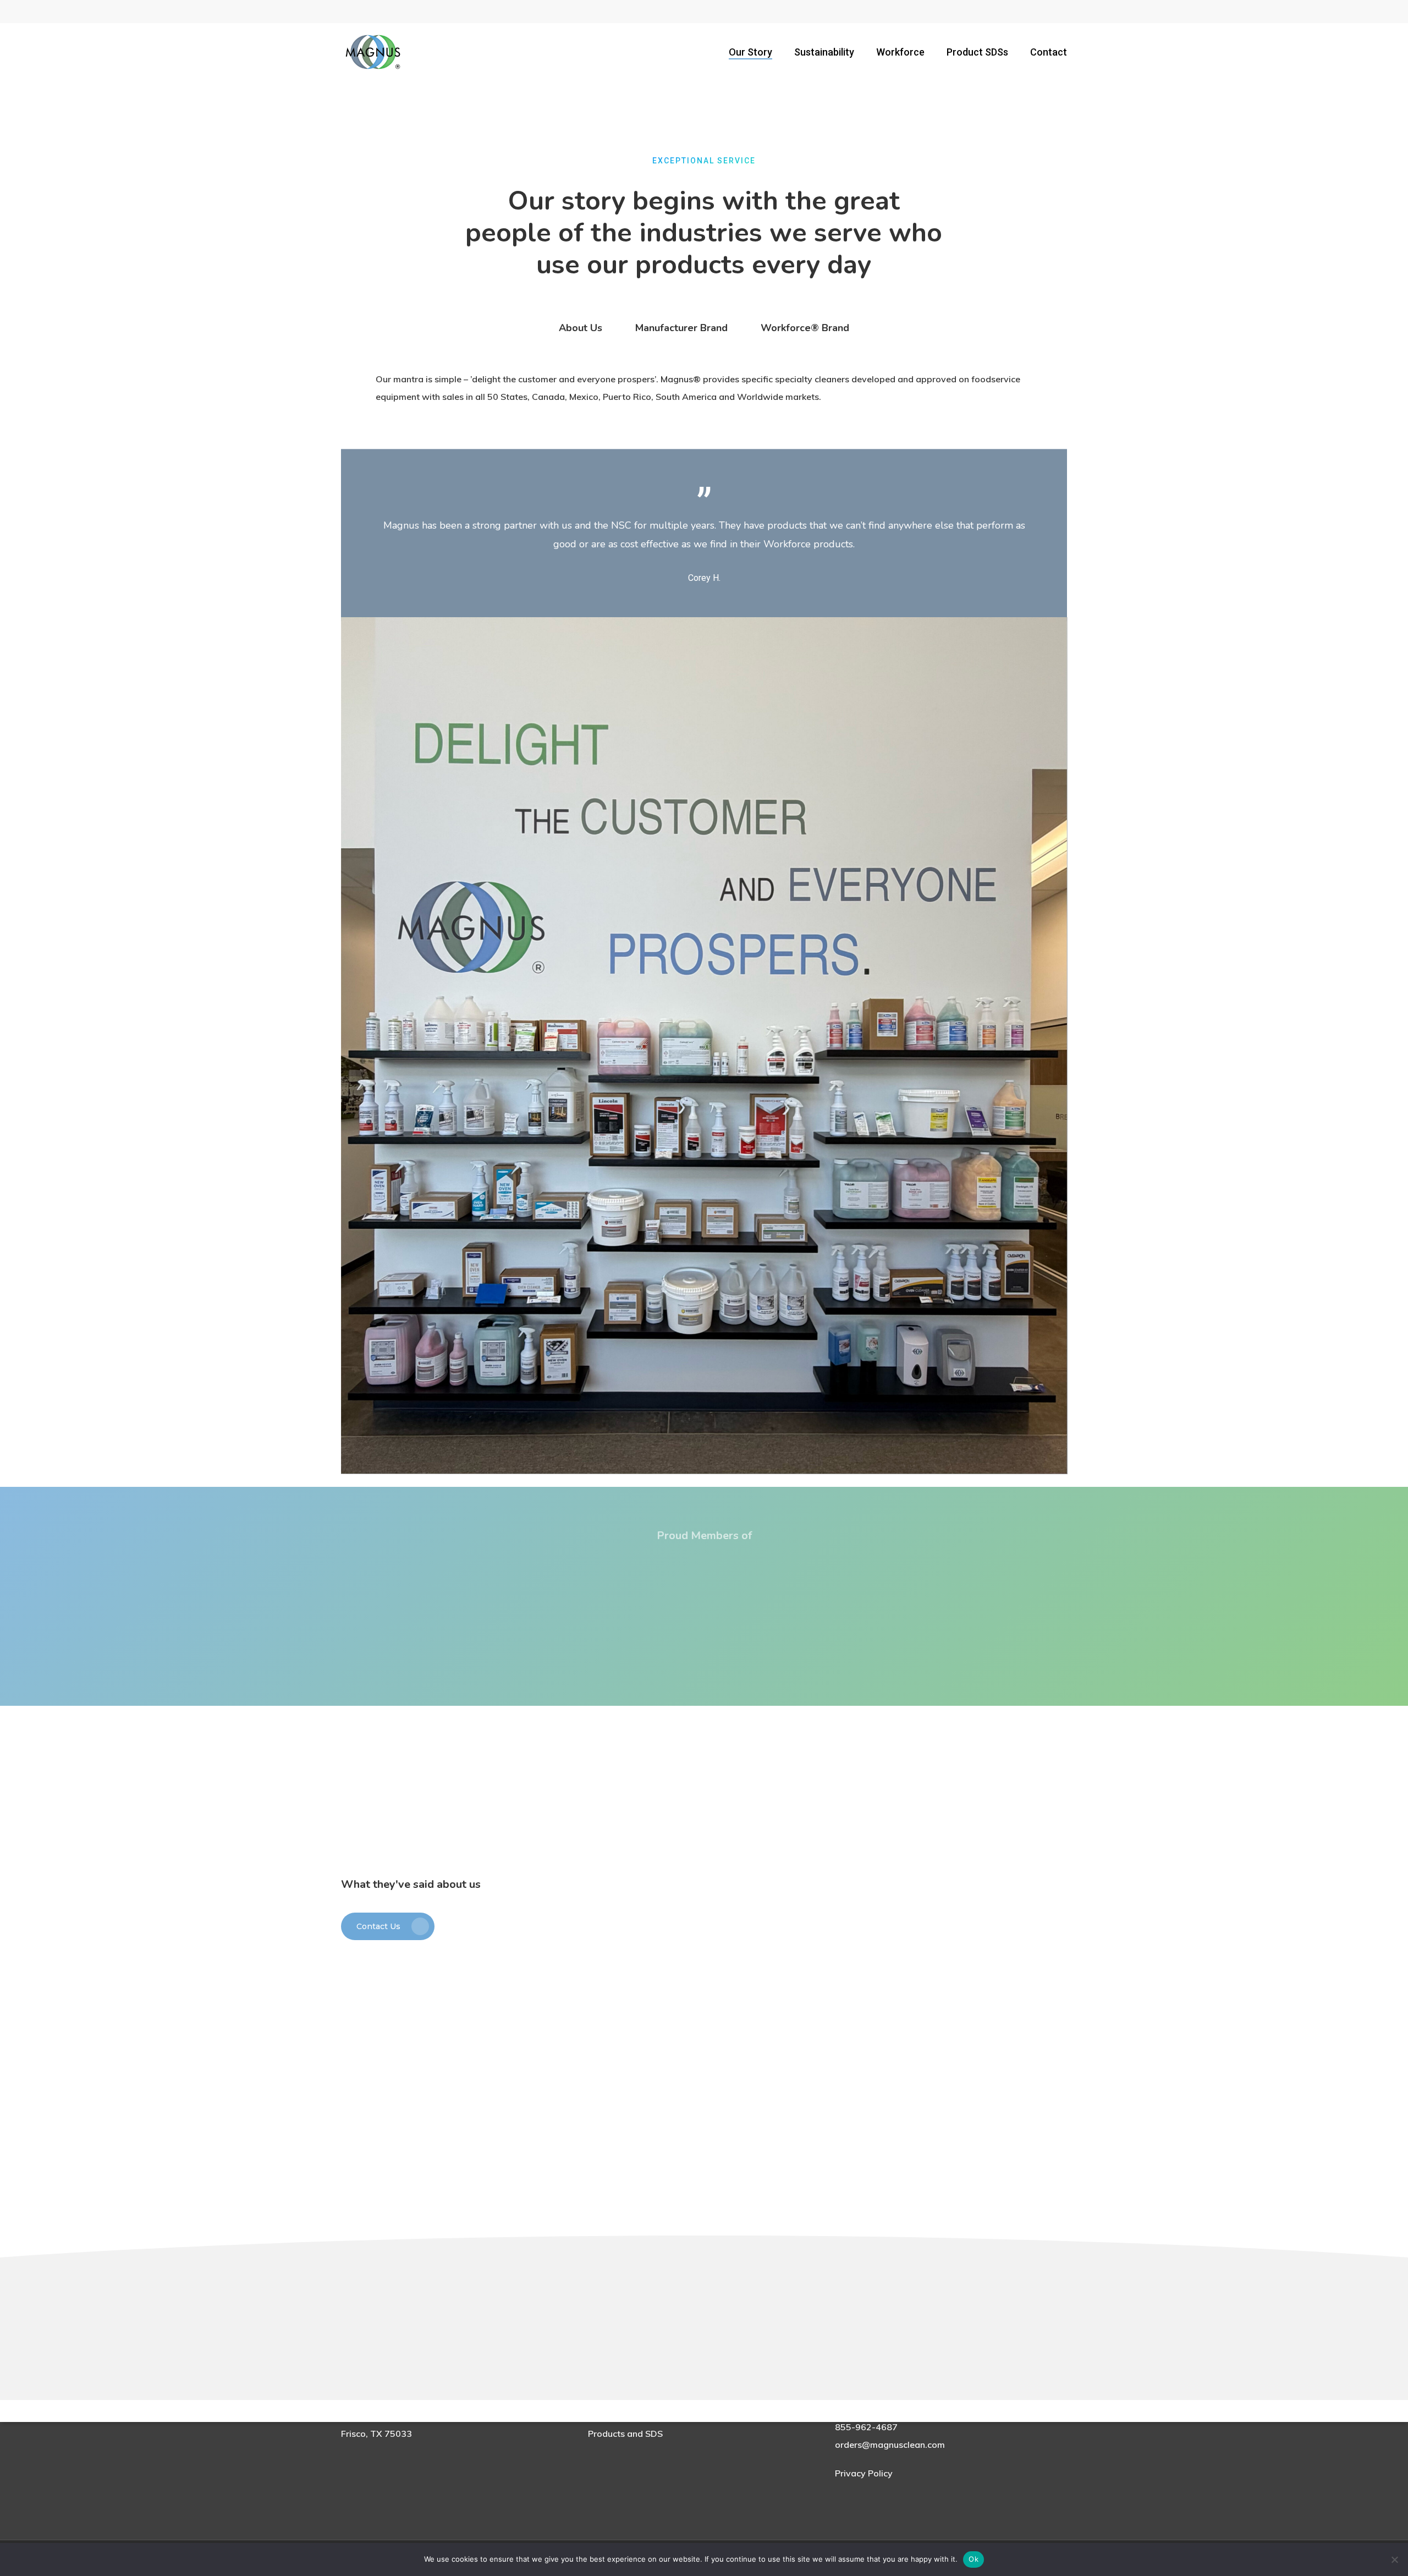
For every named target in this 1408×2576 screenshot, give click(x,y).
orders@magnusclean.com (890, 2445)
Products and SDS (625, 2434)
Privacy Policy (864, 2473)
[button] (581, 328)
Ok (974, 2559)
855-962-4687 (866, 2427)
